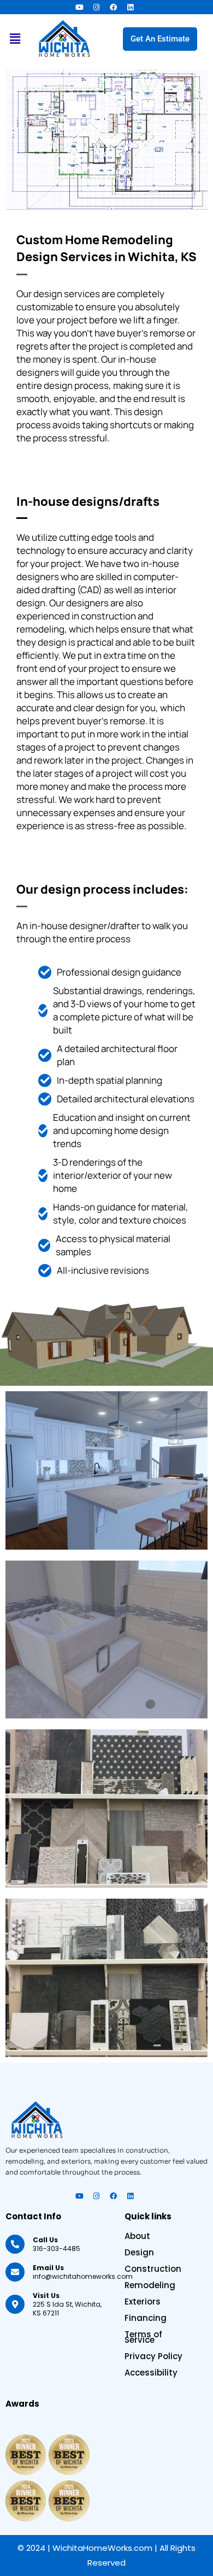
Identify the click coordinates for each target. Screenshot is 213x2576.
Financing (146, 2318)
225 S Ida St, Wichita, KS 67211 (67, 2304)
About (137, 2236)
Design (139, 2253)
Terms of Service (143, 2337)
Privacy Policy (153, 2356)
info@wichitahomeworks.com (83, 2272)
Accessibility (151, 2373)
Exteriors (143, 2302)
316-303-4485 (57, 2244)
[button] (15, 39)
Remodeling (150, 2285)
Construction (153, 2269)
